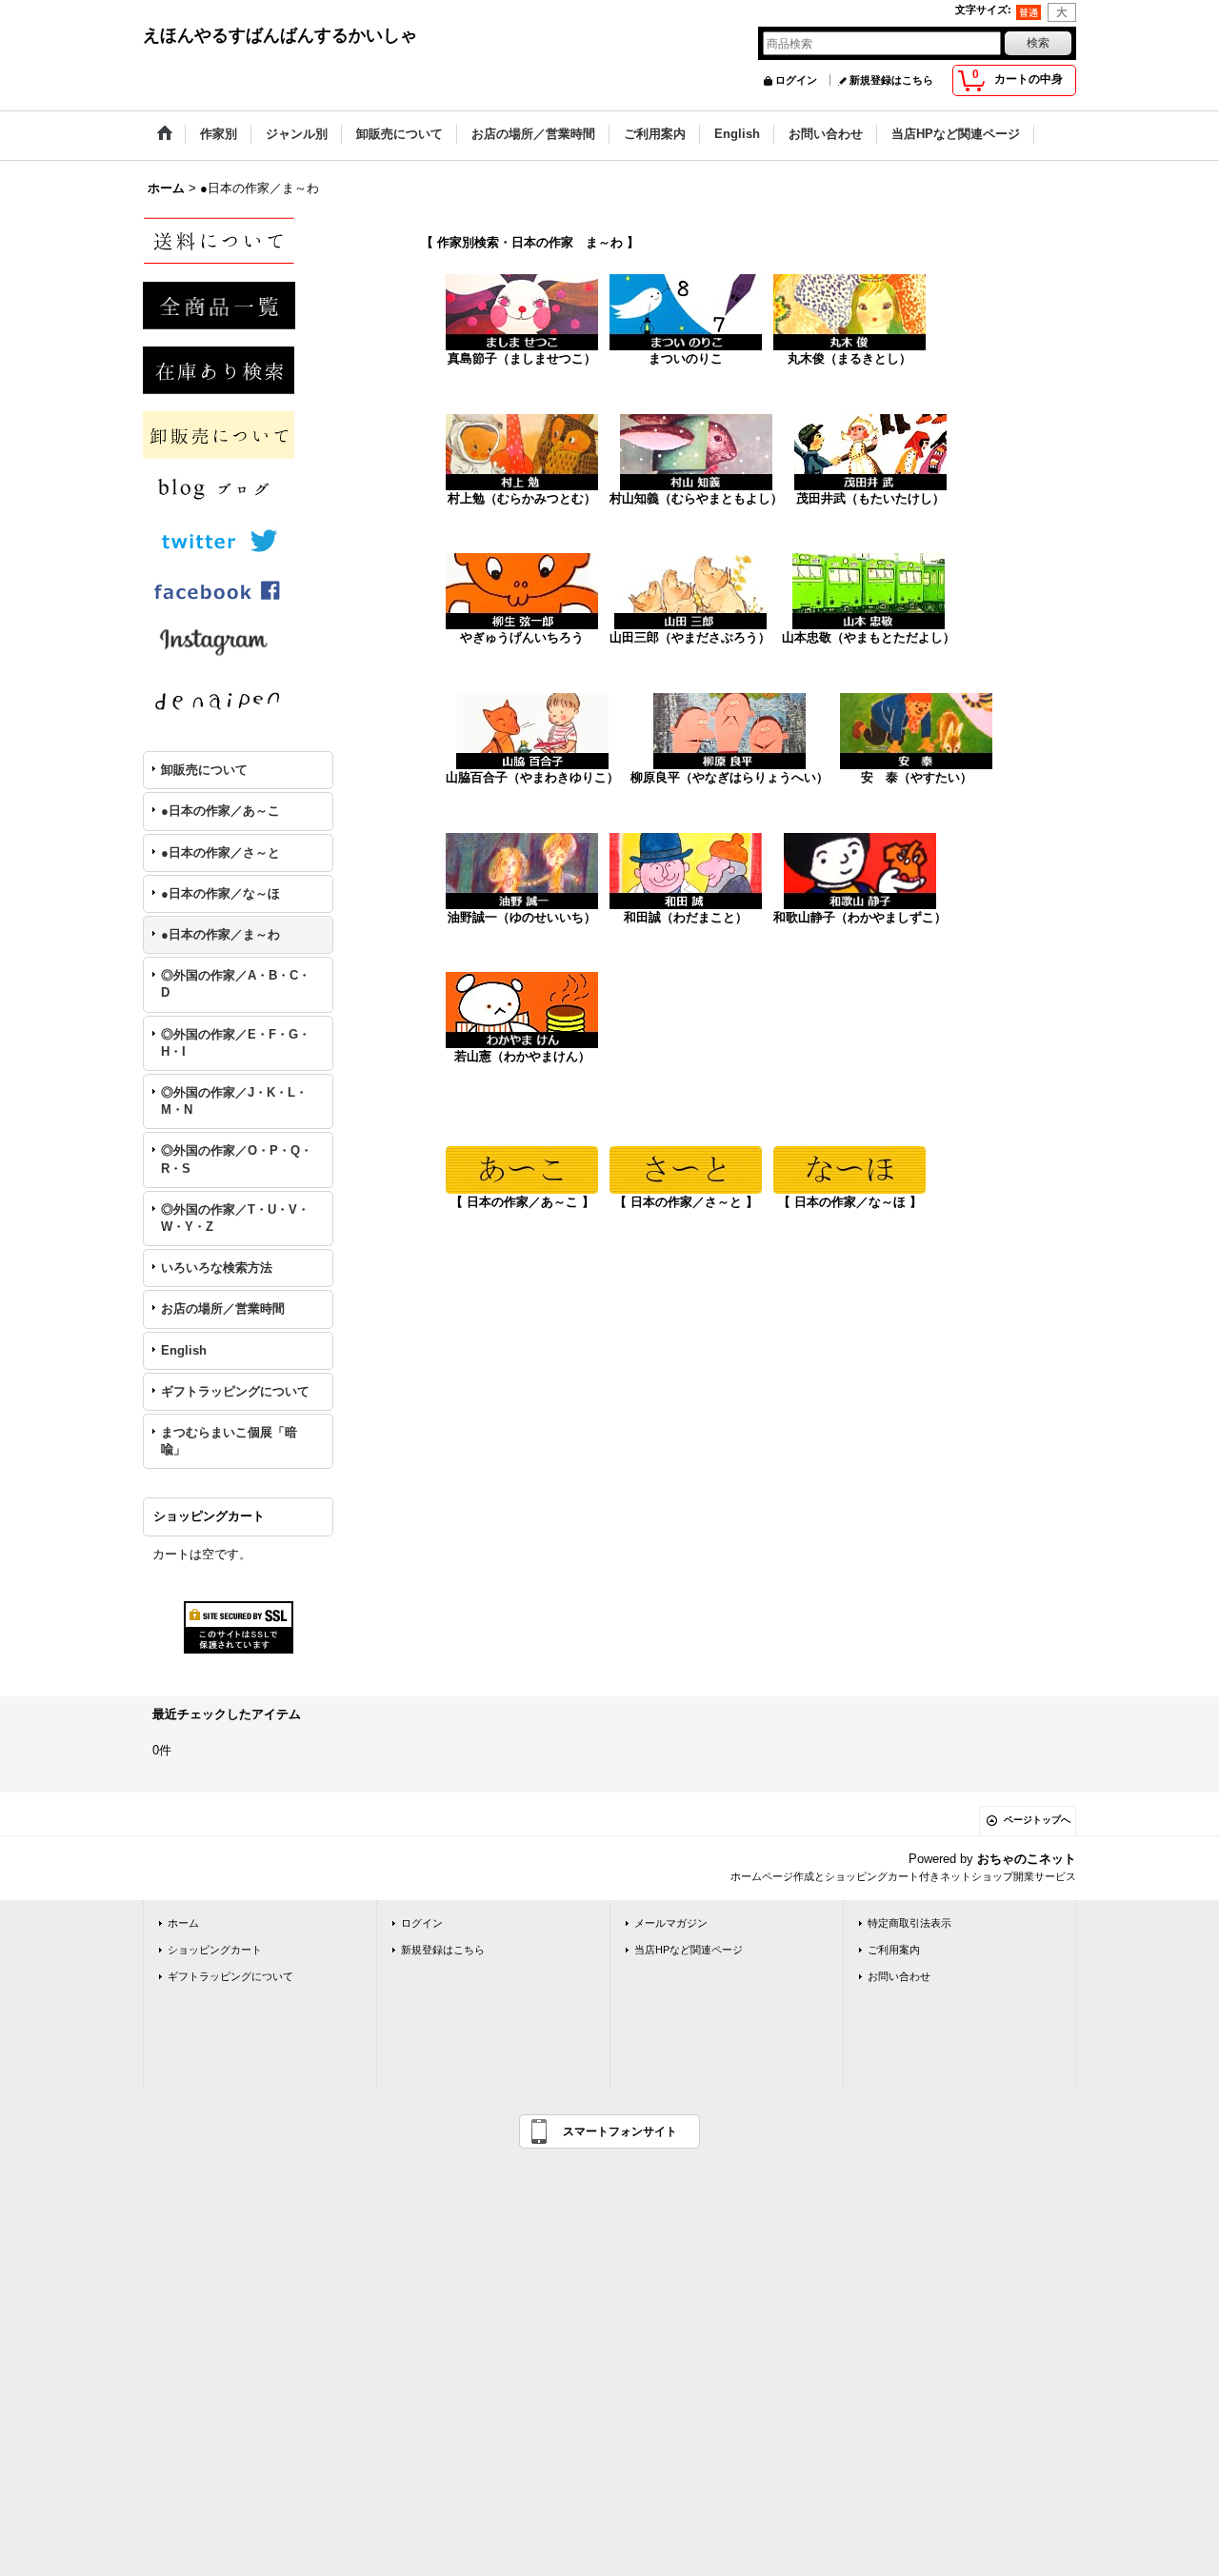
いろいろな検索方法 (217, 1268)
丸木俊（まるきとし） (849, 358)
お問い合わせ (899, 1976)
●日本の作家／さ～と (220, 852)
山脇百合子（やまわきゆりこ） (532, 777)
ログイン (796, 80)
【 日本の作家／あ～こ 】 (522, 1202)
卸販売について (204, 770)
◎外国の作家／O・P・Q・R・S (237, 1159)
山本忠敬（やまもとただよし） (869, 637)
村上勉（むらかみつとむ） (522, 498)
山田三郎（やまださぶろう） (690, 637)
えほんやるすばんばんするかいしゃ (280, 35)
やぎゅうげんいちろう (522, 637)
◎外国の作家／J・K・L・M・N (234, 1101)
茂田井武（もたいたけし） (870, 498)
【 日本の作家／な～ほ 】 (850, 1202)
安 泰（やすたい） (917, 777)
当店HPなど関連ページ (689, 1950)
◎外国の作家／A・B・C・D (236, 984)
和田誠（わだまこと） (686, 917)
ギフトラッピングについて (235, 1391)
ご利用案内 (894, 1950)
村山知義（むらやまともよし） (696, 498)
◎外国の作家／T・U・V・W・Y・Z (235, 1218)
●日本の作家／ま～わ (220, 934)
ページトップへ (1037, 1820)
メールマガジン (671, 1923)
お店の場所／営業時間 (223, 1308)
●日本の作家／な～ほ (220, 893)
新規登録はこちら (891, 80)
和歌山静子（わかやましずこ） (860, 917)
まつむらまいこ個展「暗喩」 (229, 1441)
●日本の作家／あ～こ (220, 811)
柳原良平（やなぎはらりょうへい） (729, 777)
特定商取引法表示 (909, 1923)
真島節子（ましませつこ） (522, 358)
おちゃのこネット (1027, 1859)
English (184, 1350)
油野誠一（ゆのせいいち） (522, 917)
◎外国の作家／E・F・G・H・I (236, 1043)
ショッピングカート (215, 1950)
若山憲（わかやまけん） (522, 1056)
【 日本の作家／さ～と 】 (686, 1202)
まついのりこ (686, 358)
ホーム (183, 1923)
